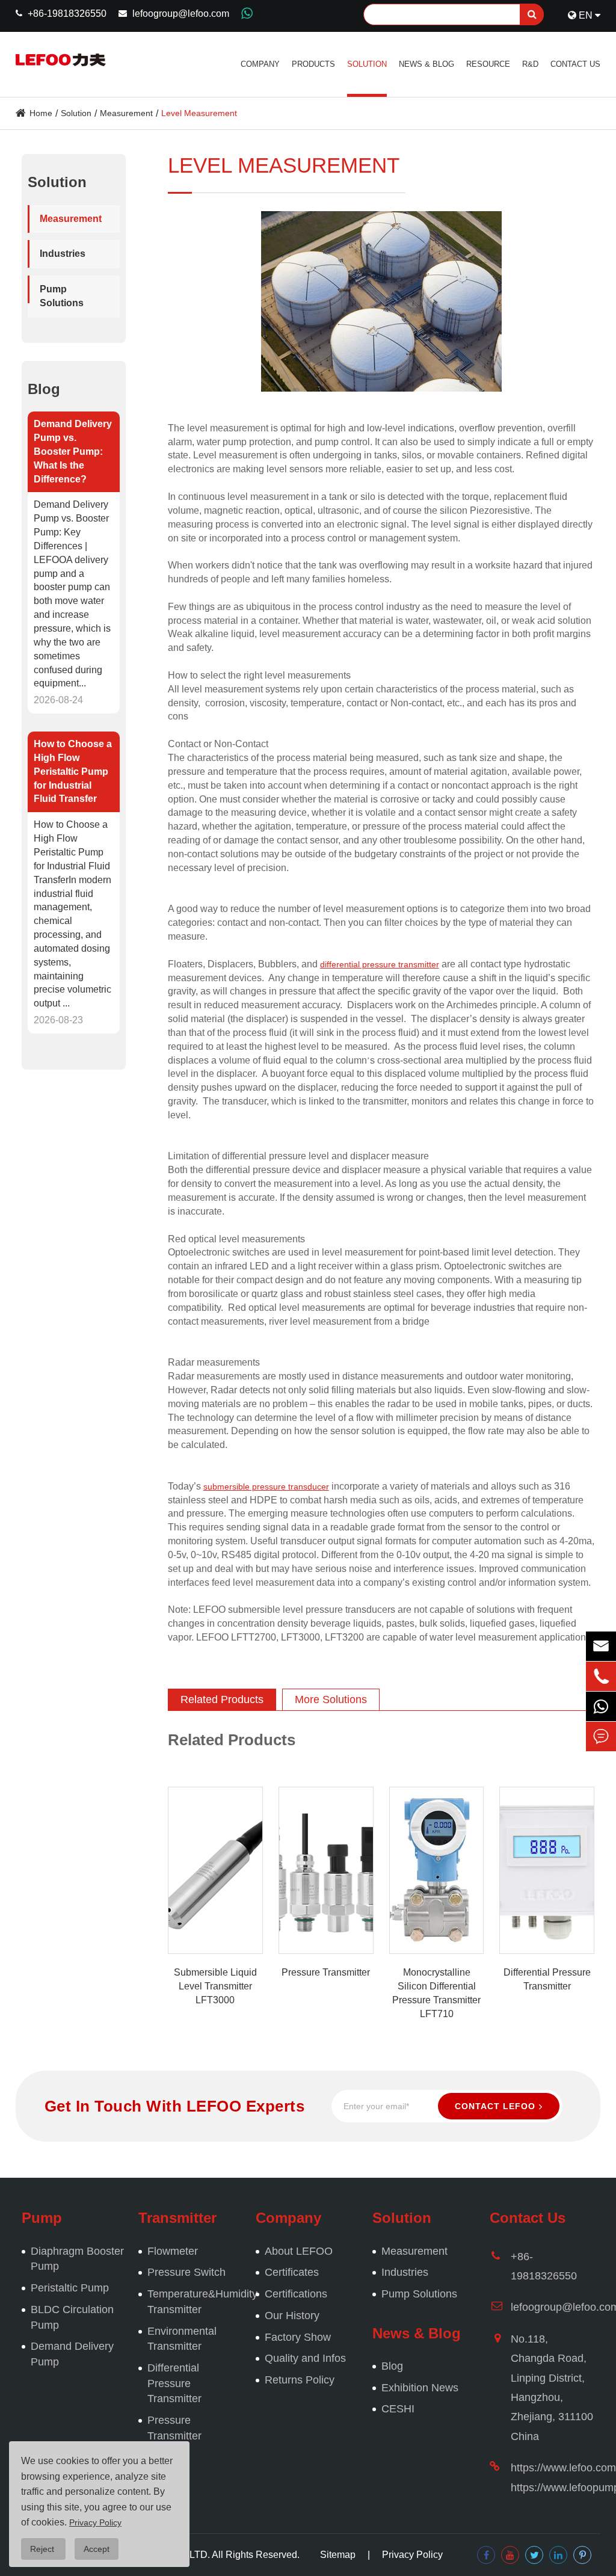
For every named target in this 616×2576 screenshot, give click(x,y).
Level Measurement (199, 113)
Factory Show (298, 2337)
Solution (367, 64)
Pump (42, 2218)
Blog (44, 389)
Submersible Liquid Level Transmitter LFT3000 (215, 1986)
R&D (530, 64)
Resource (488, 64)
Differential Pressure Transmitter (547, 1979)
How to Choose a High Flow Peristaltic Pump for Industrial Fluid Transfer (73, 771)
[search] (532, 14)
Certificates (292, 2272)
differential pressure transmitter (380, 964)
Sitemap (338, 2555)
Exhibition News (420, 2388)
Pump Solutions (62, 296)
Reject (43, 2549)
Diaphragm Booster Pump (77, 2259)
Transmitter (177, 2218)
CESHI (398, 2409)
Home (41, 113)
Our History (292, 2316)
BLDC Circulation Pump (72, 2317)
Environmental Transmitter (182, 2339)
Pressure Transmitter (326, 1972)
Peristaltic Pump (70, 2288)
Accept (97, 2549)
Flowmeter (173, 2251)
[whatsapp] (601, 1706)
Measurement (126, 113)
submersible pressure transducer (266, 1487)
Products (313, 64)
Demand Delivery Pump (72, 2354)
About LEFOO (299, 2251)
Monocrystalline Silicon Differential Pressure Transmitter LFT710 (436, 1993)
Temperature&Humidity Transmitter (196, 2302)
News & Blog (427, 64)
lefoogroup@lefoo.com (181, 14)
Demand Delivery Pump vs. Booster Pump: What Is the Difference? (73, 451)
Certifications (296, 2294)
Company (260, 64)
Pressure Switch (186, 2272)
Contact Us (575, 64)
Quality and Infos (305, 2358)
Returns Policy (300, 2380)
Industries (63, 254)
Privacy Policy (412, 2555)
